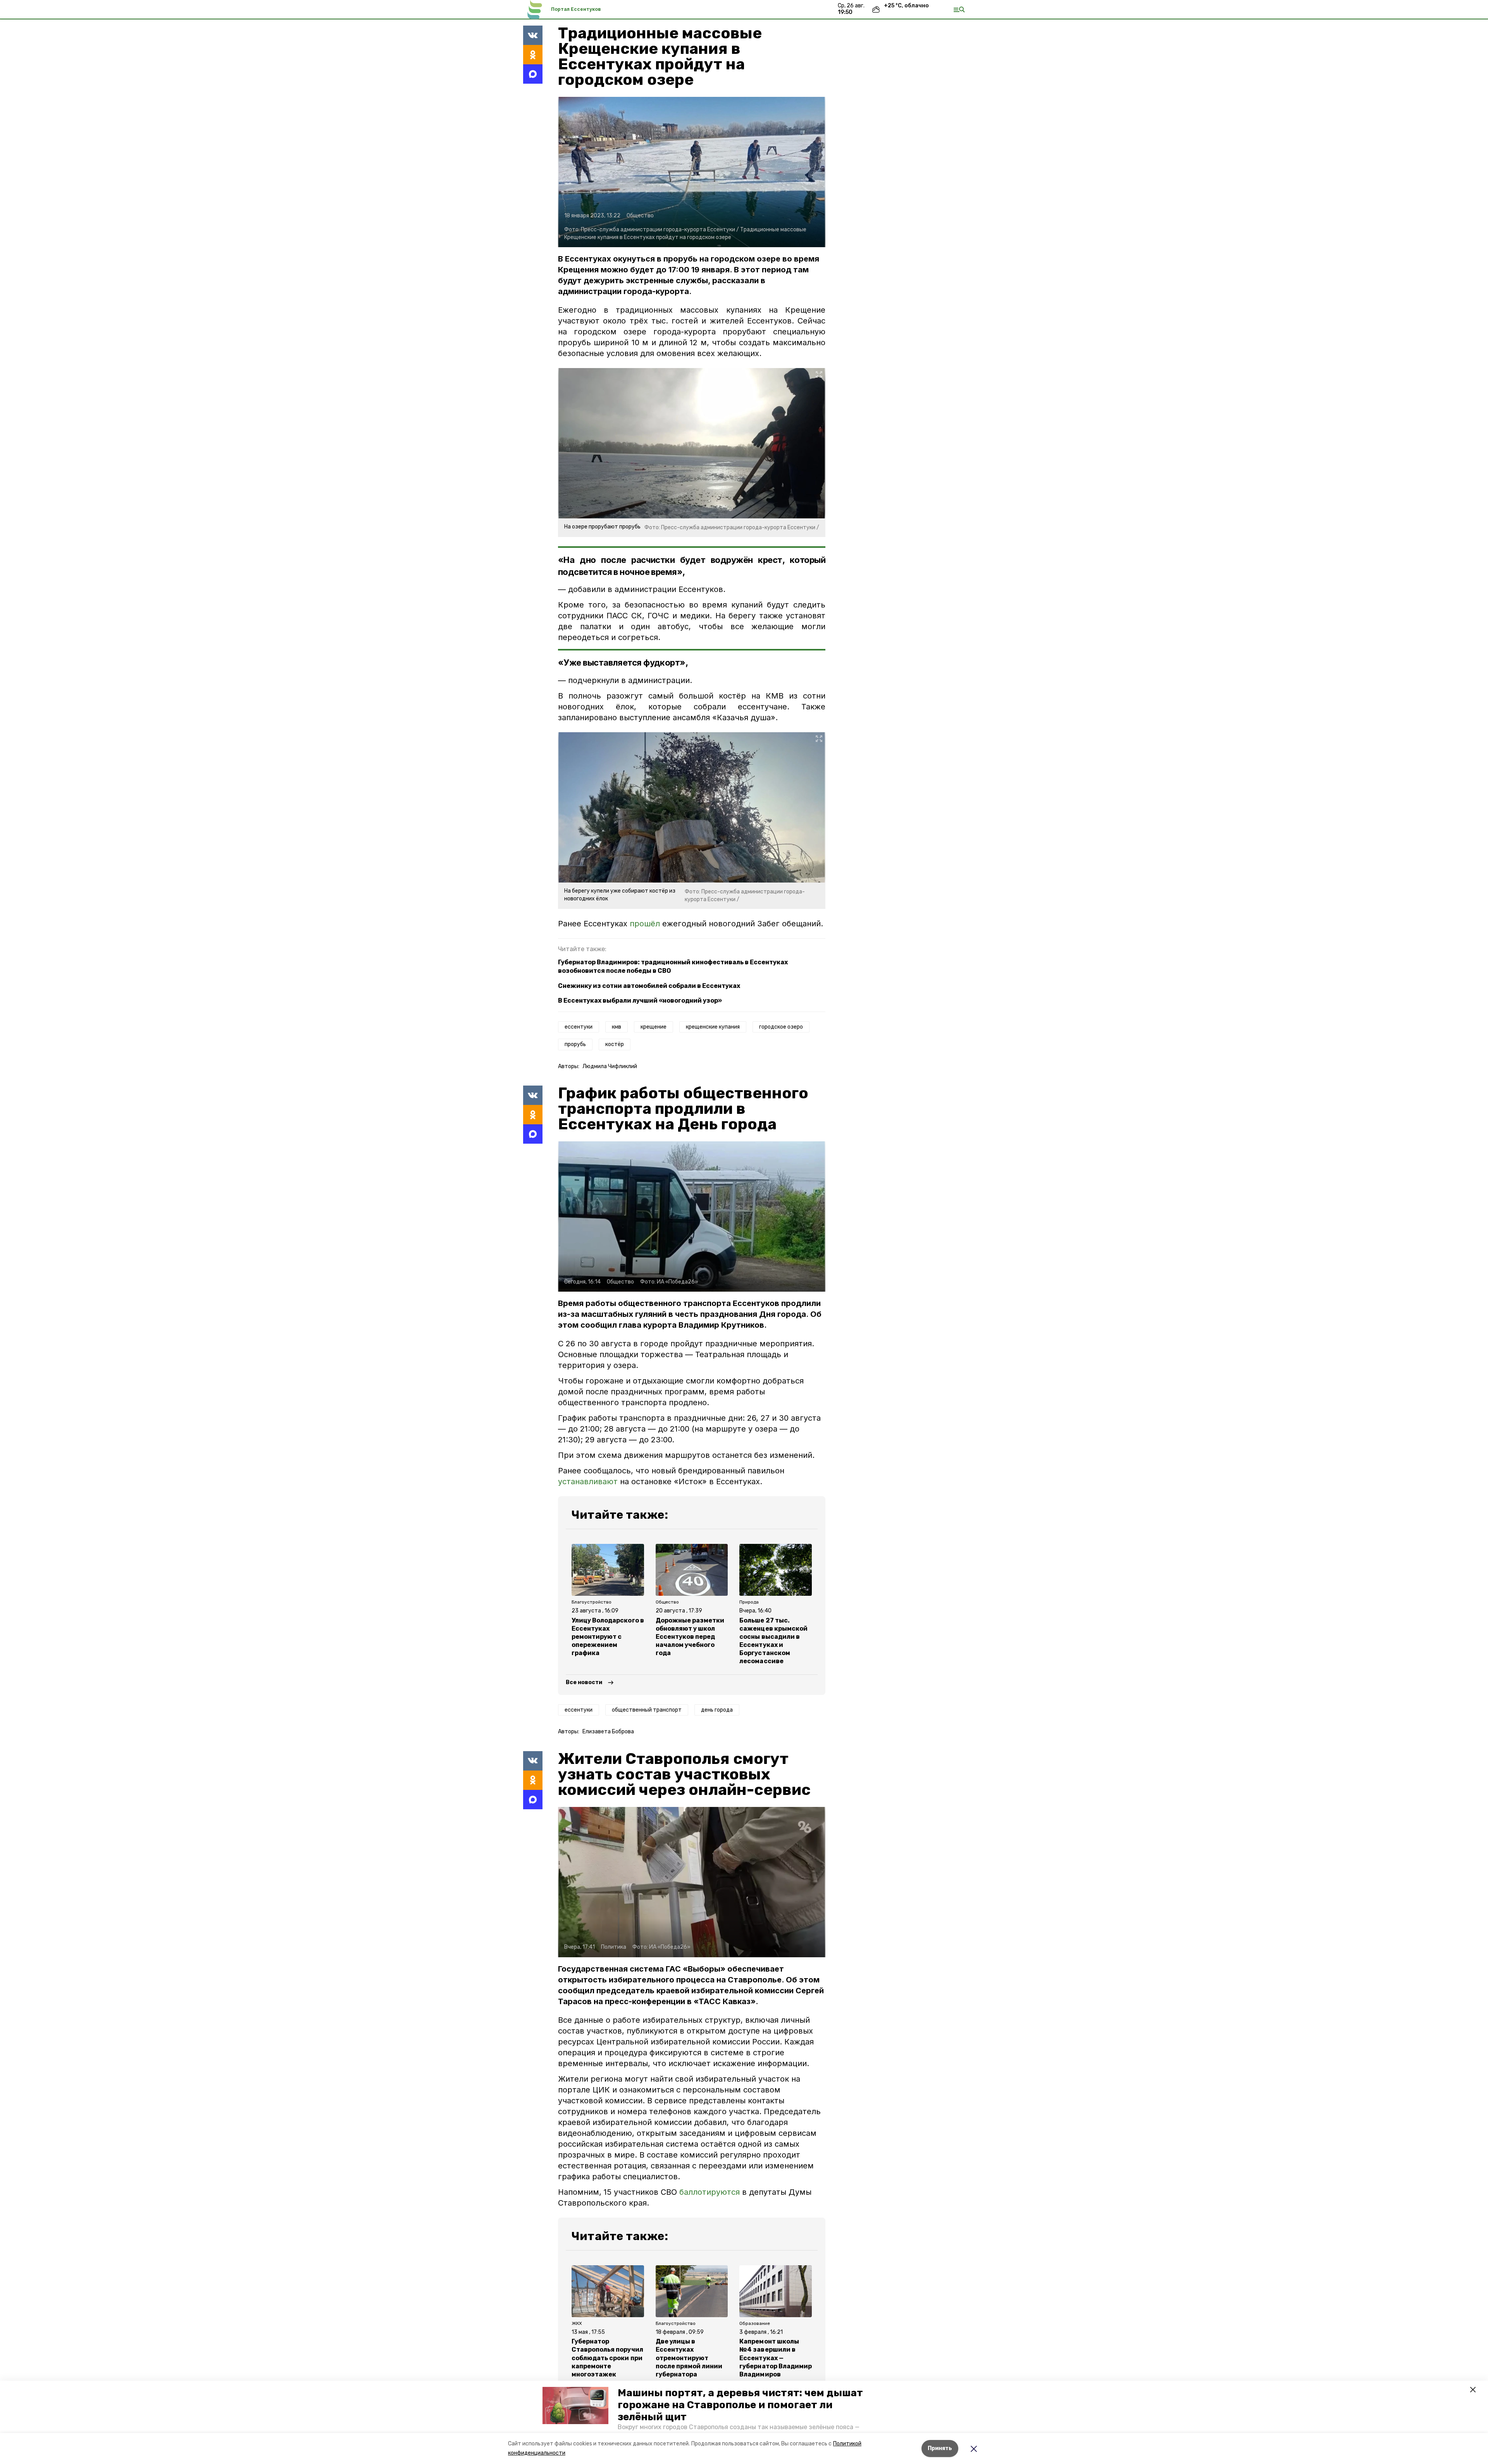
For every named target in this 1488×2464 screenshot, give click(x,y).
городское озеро (781, 1027)
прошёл (645, 924)
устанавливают (588, 1481)
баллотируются (710, 2192)
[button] (575, 2405)
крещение (654, 1027)
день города (717, 1710)
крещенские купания (713, 1027)
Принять (940, 2448)
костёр (615, 1044)
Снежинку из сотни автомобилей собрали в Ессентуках (649, 986)
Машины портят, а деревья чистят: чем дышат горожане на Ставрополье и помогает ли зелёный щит (740, 2405)
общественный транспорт (647, 1710)
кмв (617, 1027)
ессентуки (579, 1027)
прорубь (575, 1044)
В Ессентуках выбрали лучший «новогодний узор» (640, 1001)
